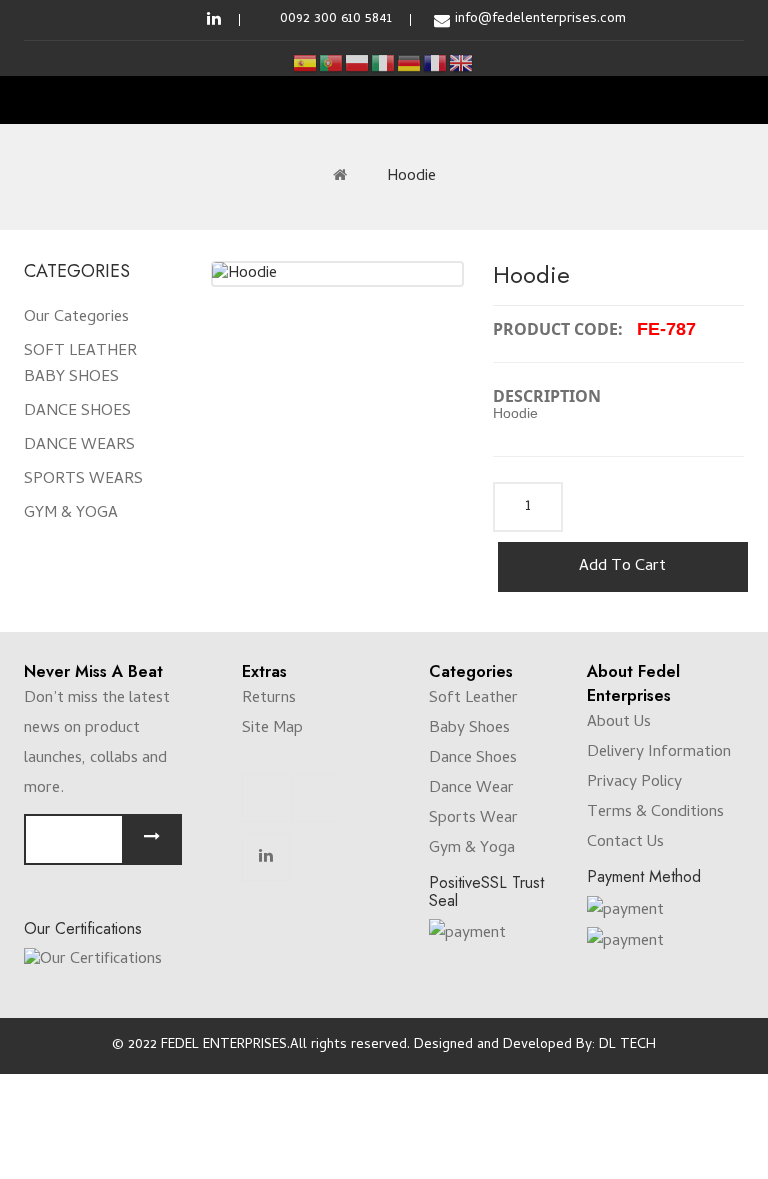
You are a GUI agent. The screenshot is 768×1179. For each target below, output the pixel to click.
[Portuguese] (332, 63)
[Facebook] (265, 798)
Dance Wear (471, 789)
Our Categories (76, 318)
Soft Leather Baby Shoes (473, 714)
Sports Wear (473, 819)
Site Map (272, 729)
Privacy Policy (634, 783)
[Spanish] (306, 63)
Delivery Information (659, 753)
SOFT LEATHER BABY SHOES (80, 365)
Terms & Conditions (655, 813)
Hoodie (411, 177)
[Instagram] (314, 798)
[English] (462, 63)
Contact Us (625, 843)
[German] (410, 63)
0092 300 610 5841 (336, 19)
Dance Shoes (473, 759)
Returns (269, 699)
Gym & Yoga (472, 849)
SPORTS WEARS (83, 480)
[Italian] (384, 63)
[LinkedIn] (266, 857)
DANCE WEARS (79, 446)
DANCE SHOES (77, 412)
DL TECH (627, 1045)
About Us (619, 723)
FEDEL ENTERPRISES (224, 1045)
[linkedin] (214, 20)
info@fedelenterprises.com (540, 19)
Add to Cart (622, 567)
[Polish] (358, 63)
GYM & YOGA (71, 514)
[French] (436, 63)
